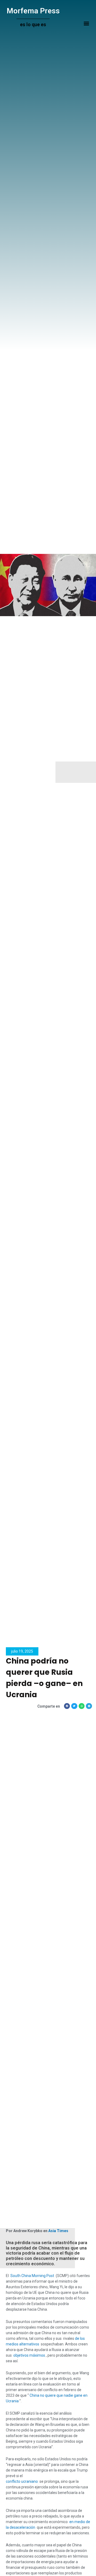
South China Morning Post (32, 2276)
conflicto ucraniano (22, 2481)
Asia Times (58, 2231)
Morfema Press (33, 11)
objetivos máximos (29, 2355)
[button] (86, 23)
